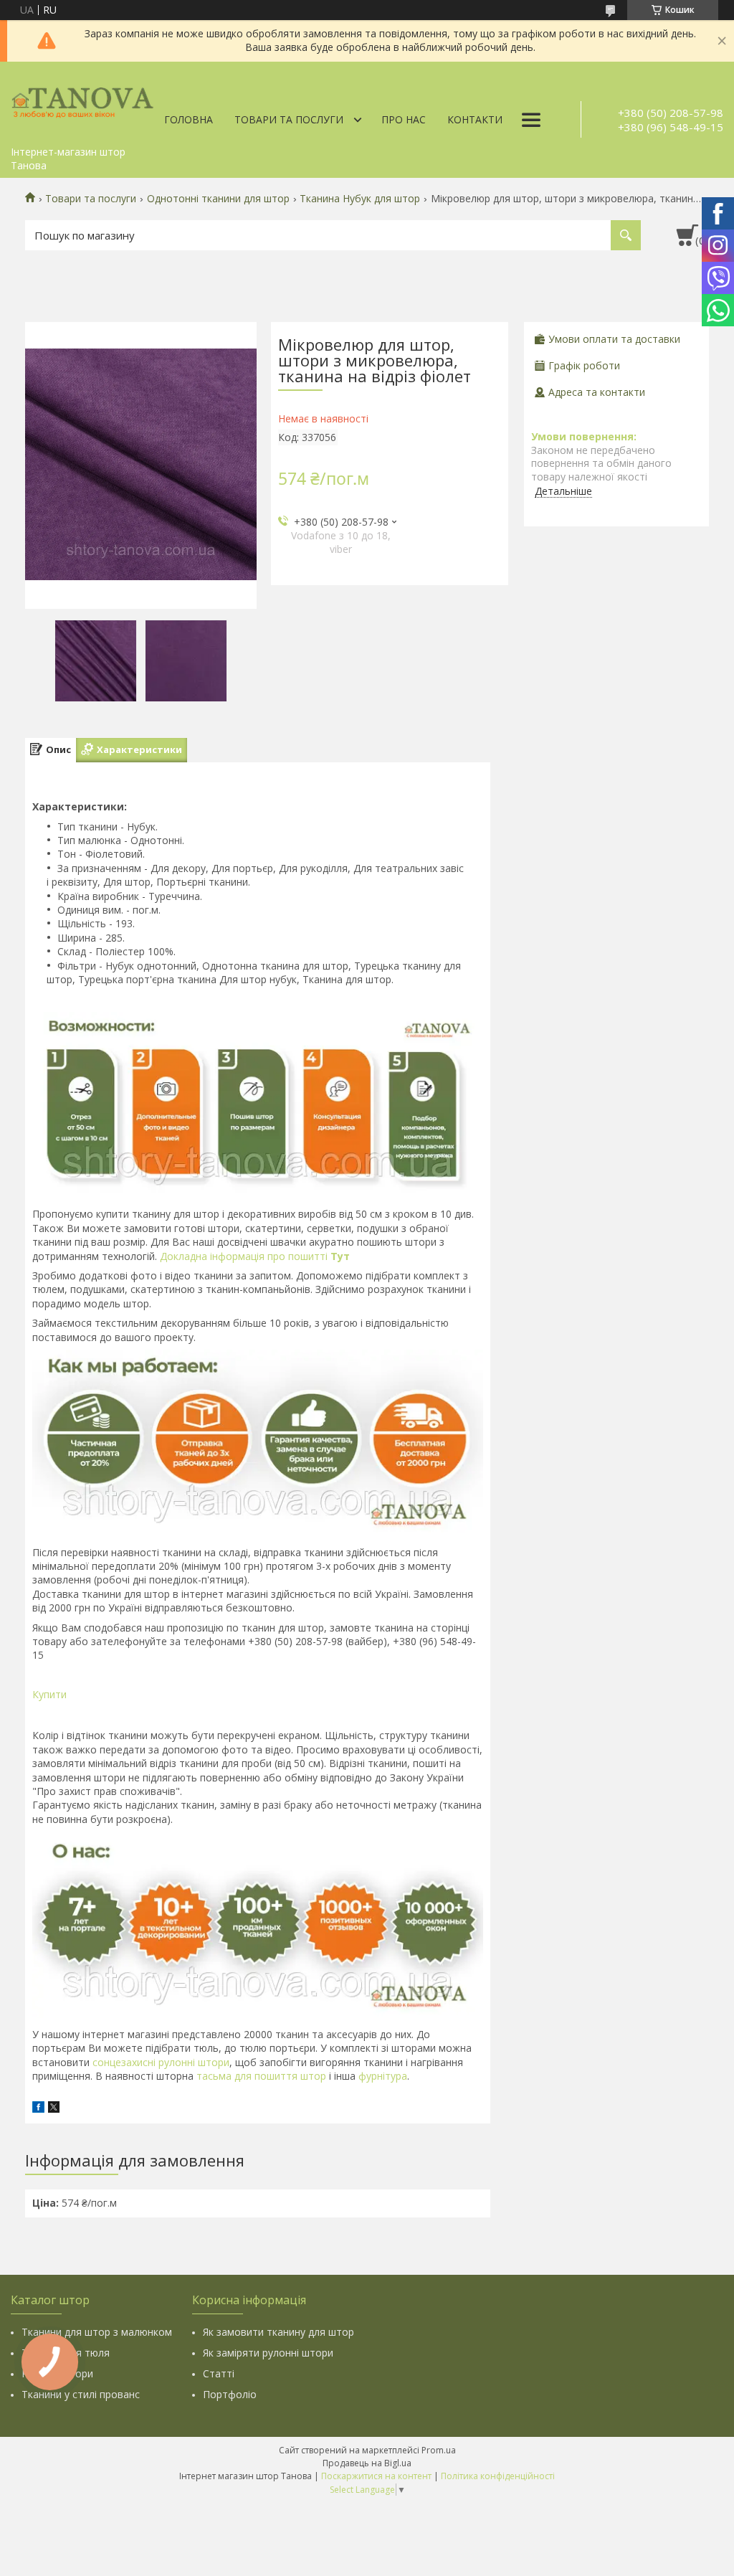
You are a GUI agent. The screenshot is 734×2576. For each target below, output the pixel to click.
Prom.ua (439, 2450)
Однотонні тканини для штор (218, 199)
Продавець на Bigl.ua (367, 2463)
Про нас (404, 119)
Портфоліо (230, 2394)
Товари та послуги (289, 119)
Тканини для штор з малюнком (97, 2332)
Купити (49, 1694)
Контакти (475, 119)
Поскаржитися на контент (376, 2476)
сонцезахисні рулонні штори (161, 2062)
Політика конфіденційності (498, 2476)
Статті (219, 2373)
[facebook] (38, 2109)
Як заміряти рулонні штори (268, 2353)
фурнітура (381, 2076)
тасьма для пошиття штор (261, 2076)
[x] (54, 2109)
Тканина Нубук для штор (360, 199)
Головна (189, 119)
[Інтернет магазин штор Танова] (82, 100)
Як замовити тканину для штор (278, 2332)
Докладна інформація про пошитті (255, 1256)
